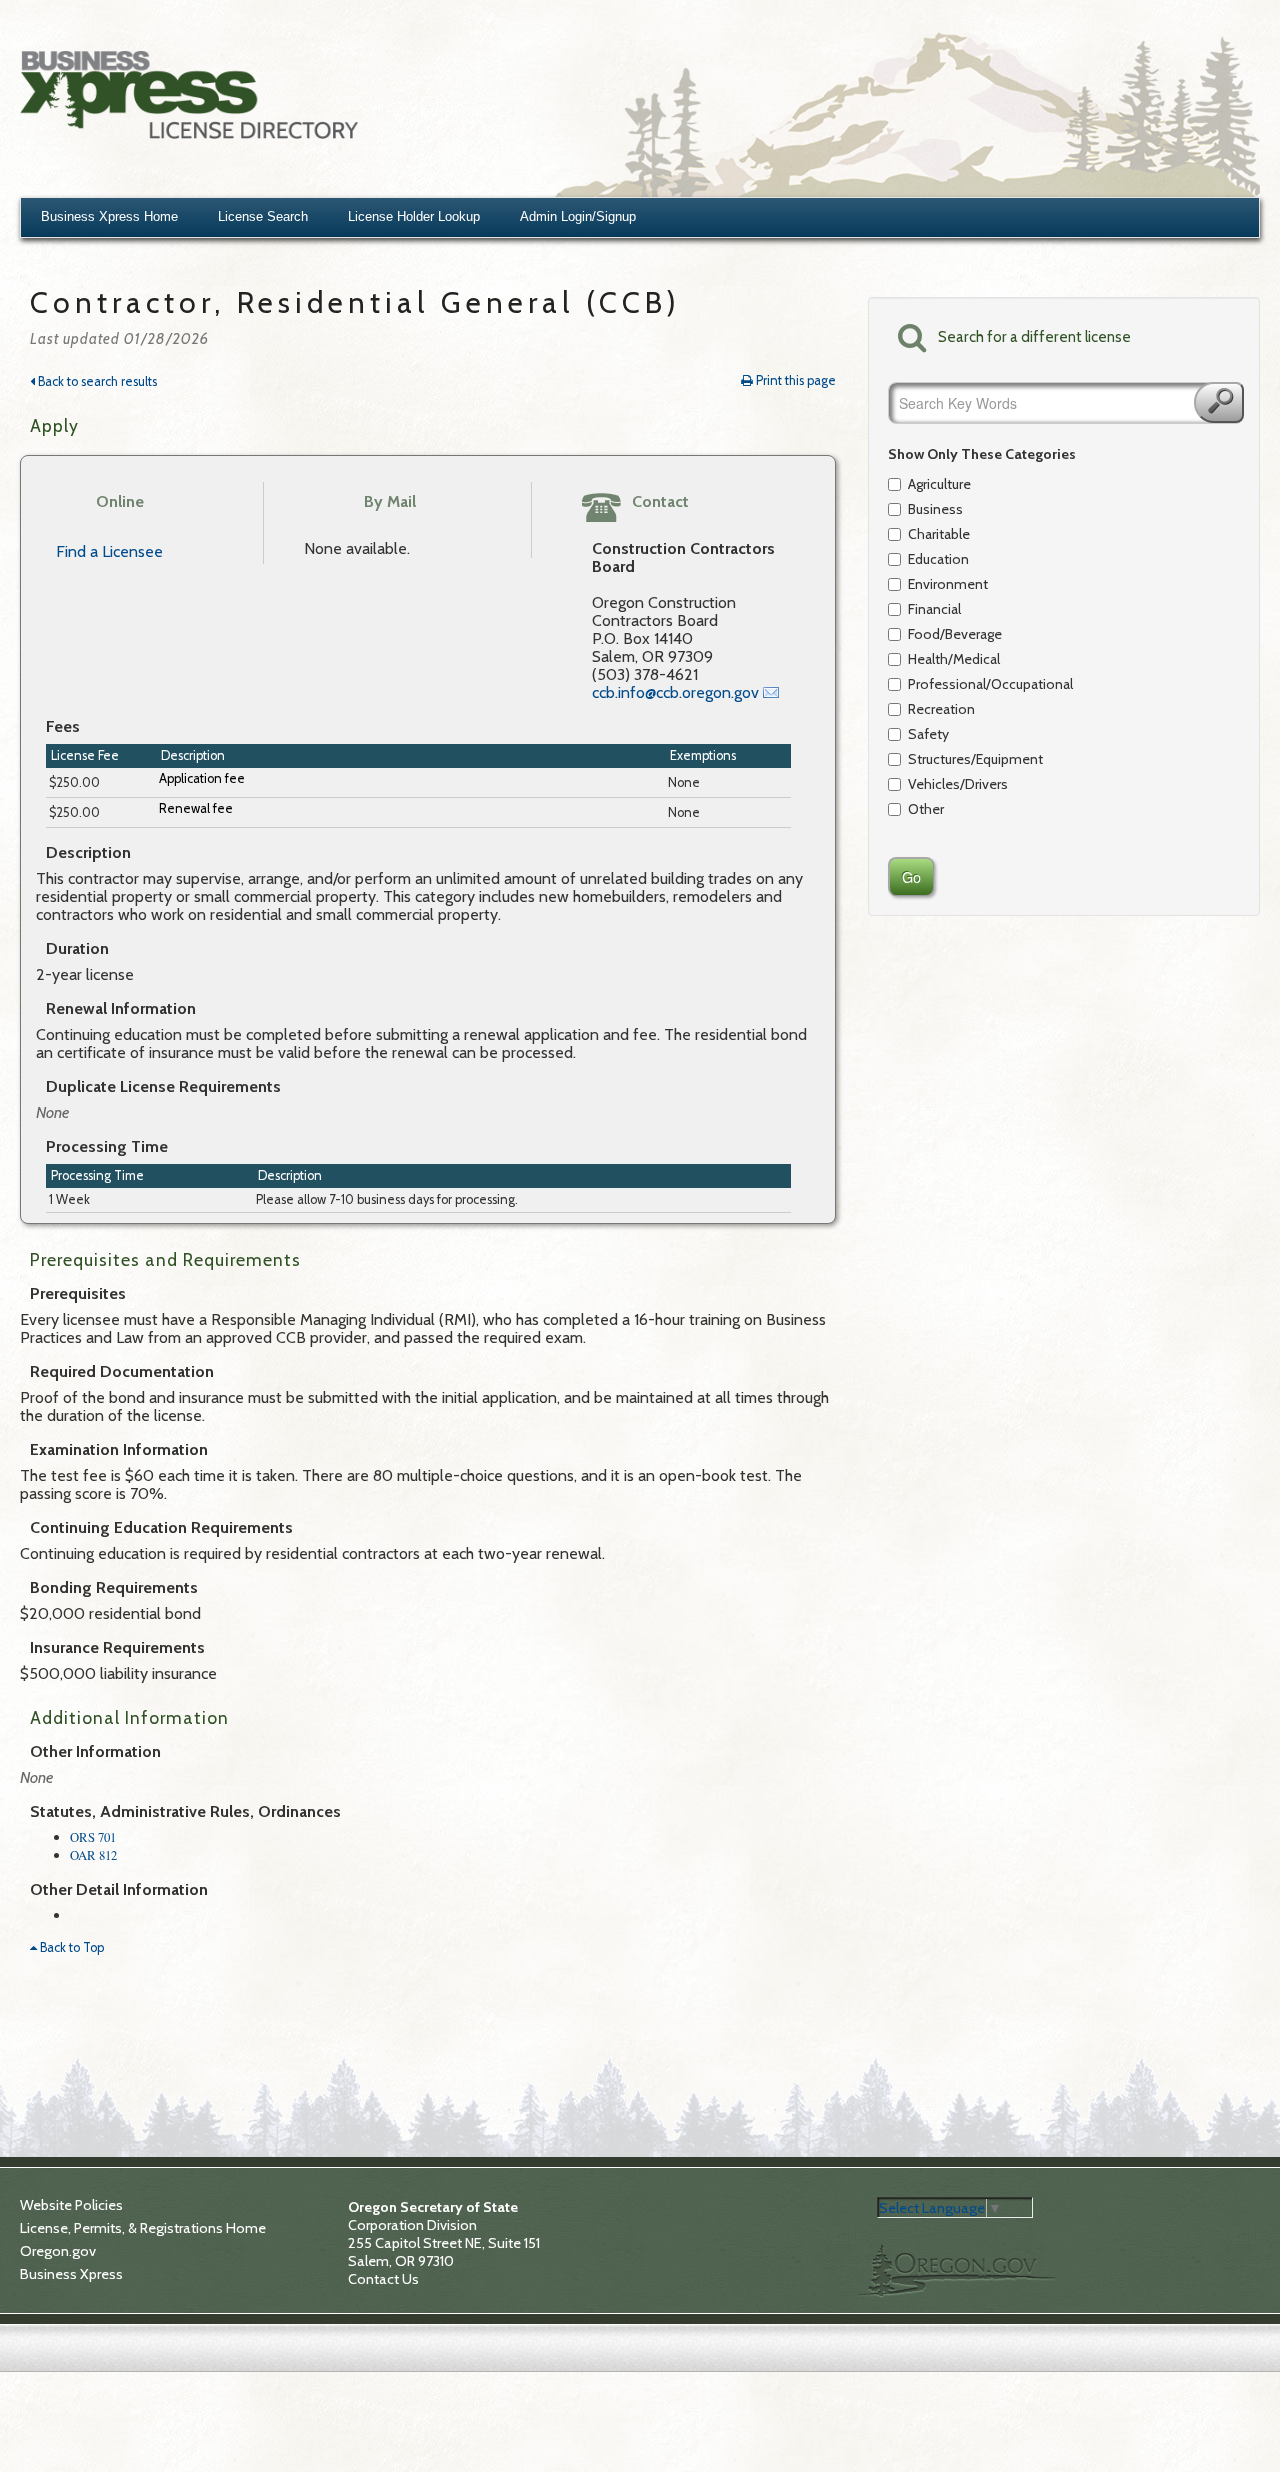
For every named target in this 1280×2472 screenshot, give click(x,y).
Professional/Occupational (978, 684)
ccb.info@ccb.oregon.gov (675, 692)
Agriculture (939, 484)
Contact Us (383, 2279)
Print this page (794, 380)
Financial (934, 609)
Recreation (941, 709)
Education (938, 559)
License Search (263, 216)
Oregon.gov (58, 2251)
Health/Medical (954, 659)
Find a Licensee (109, 551)
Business (935, 509)
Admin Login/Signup (578, 216)
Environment (948, 584)
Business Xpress (71, 2274)
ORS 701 (93, 1837)
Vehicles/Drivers (958, 784)
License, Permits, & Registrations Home (143, 2228)
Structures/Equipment (975, 759)
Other (926, 809)
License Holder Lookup (414, 216)
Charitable (939, 534)
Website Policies (71, 2205)
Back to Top (70, 1947)
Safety (928, 734)
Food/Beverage (955, 634)
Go (1219, 402)
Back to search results (96, 381)
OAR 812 (93, 1855)
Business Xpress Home (109, 216)
